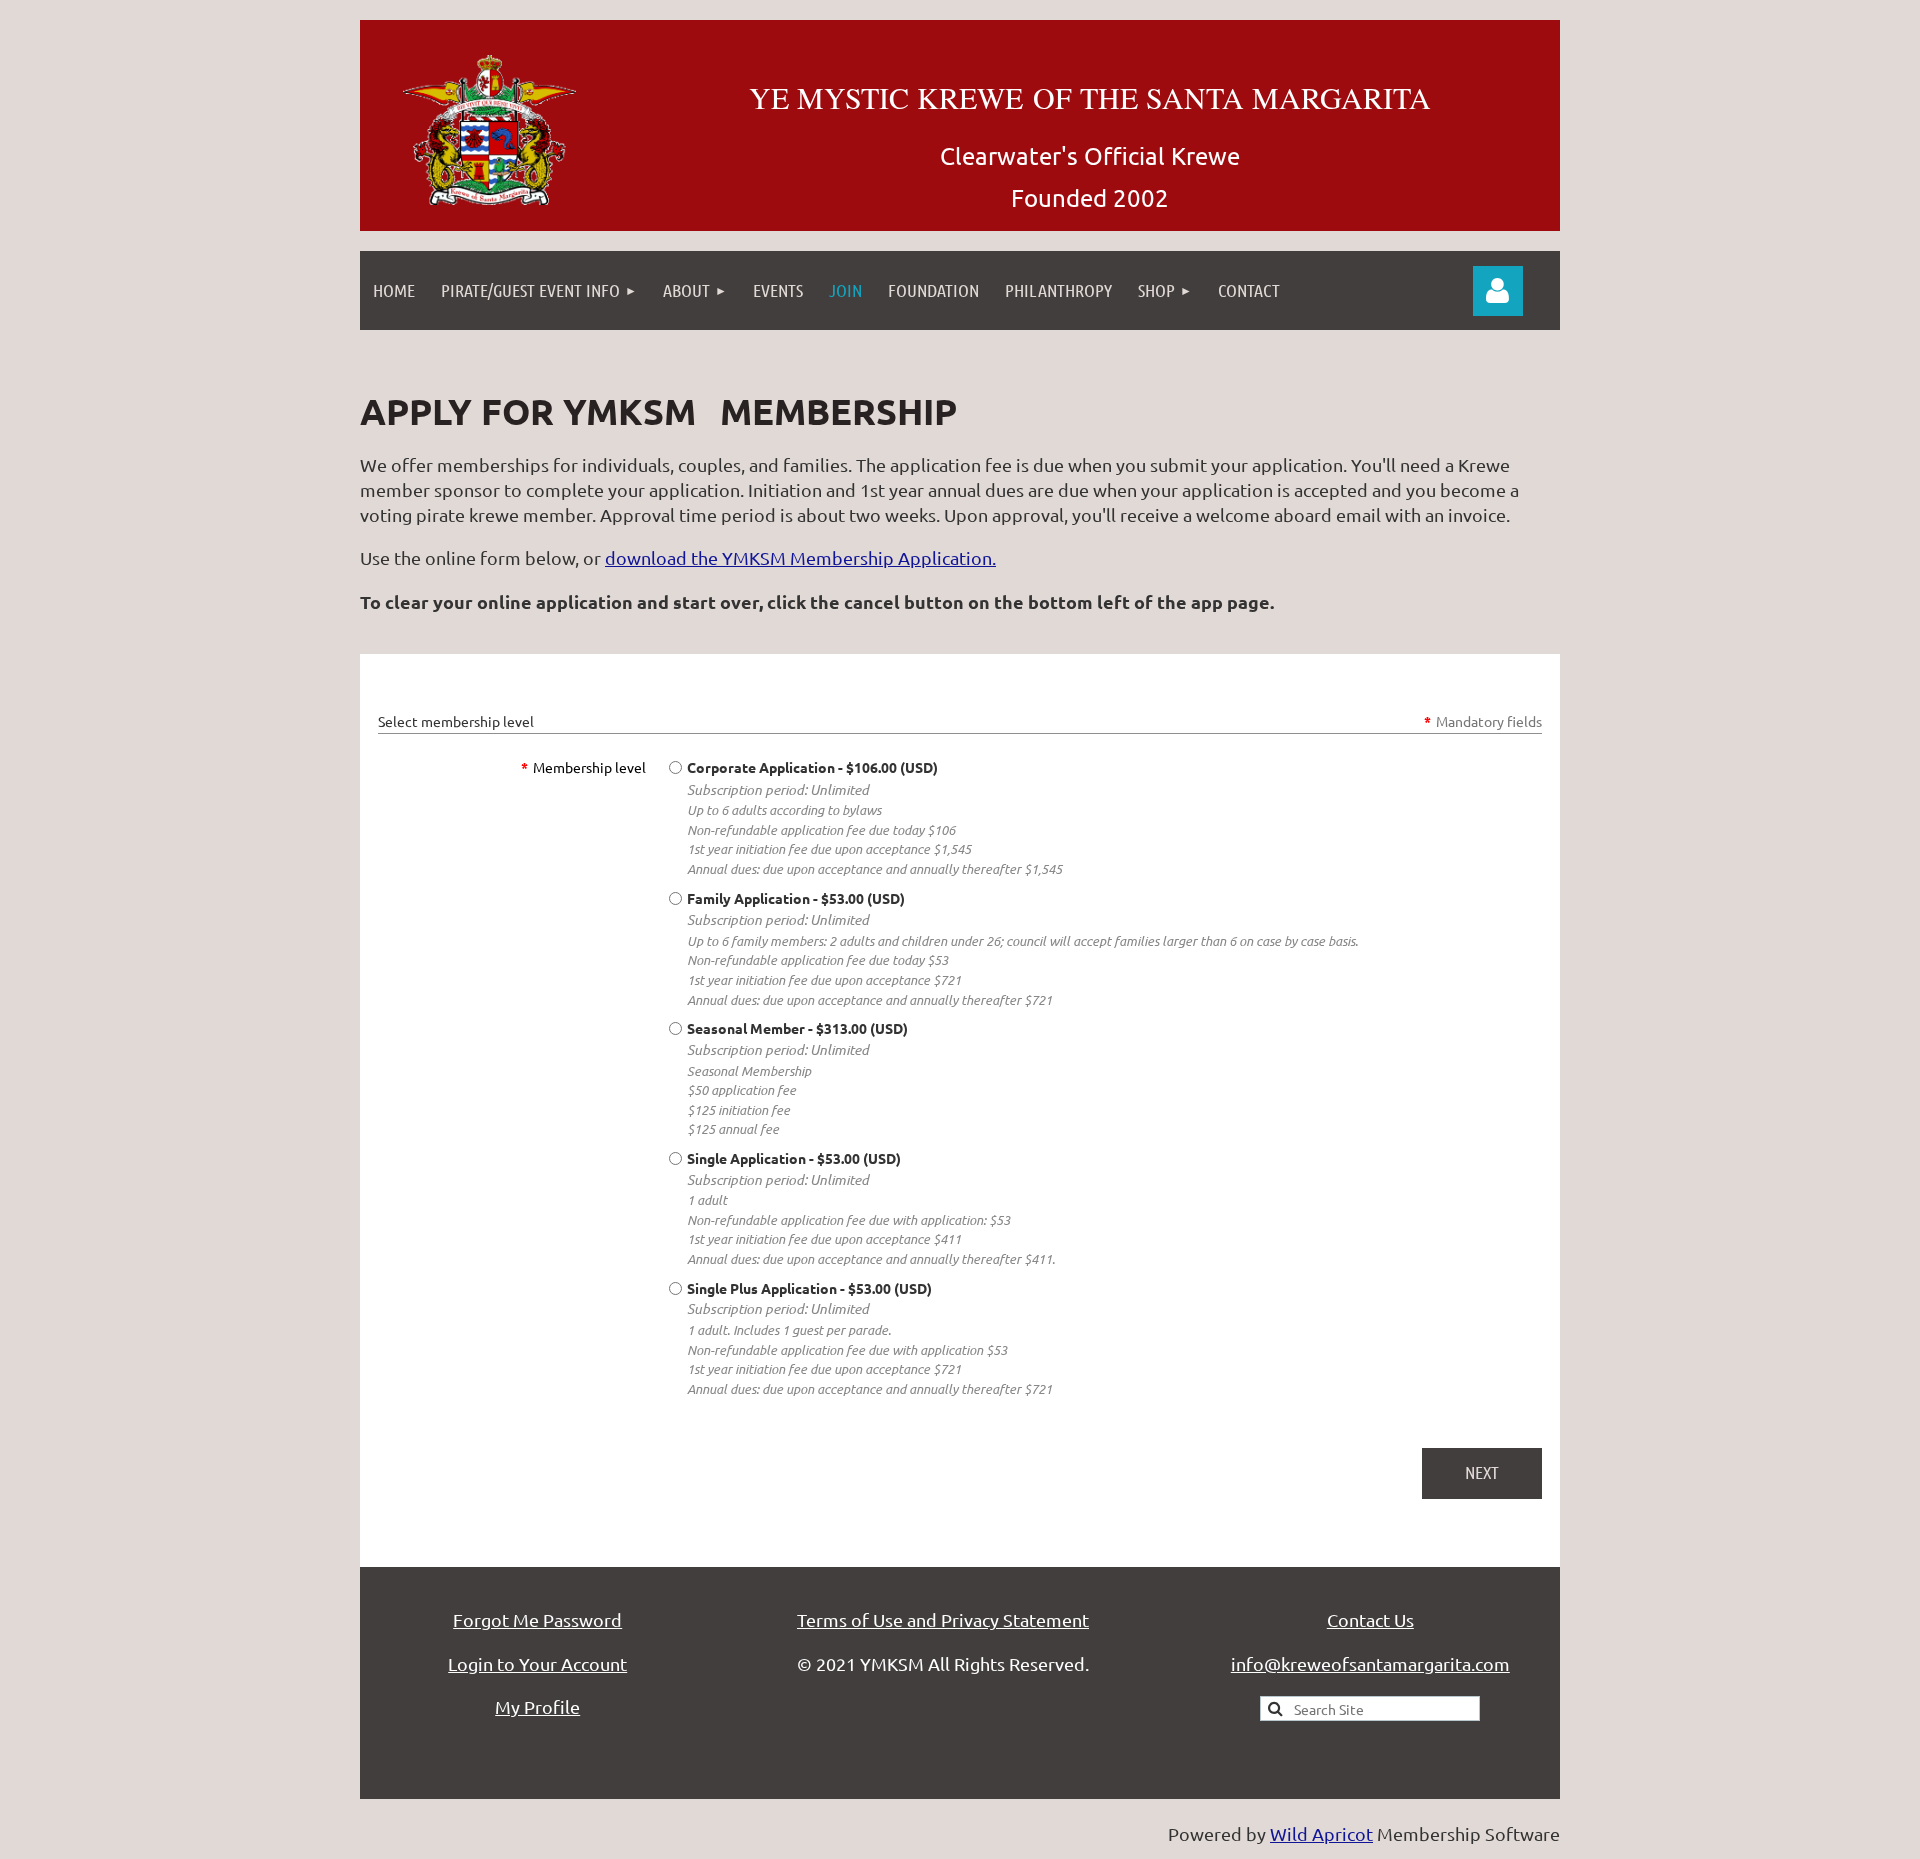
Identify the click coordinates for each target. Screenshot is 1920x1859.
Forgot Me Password (537, 1619)
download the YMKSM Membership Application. (800, 557)
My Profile (537, 1706)
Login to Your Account (537, 1663)
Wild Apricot (1321, 1833)
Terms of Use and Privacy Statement (943, 1619)
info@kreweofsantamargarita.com (1370, 1663)
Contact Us (1370, 1619)
